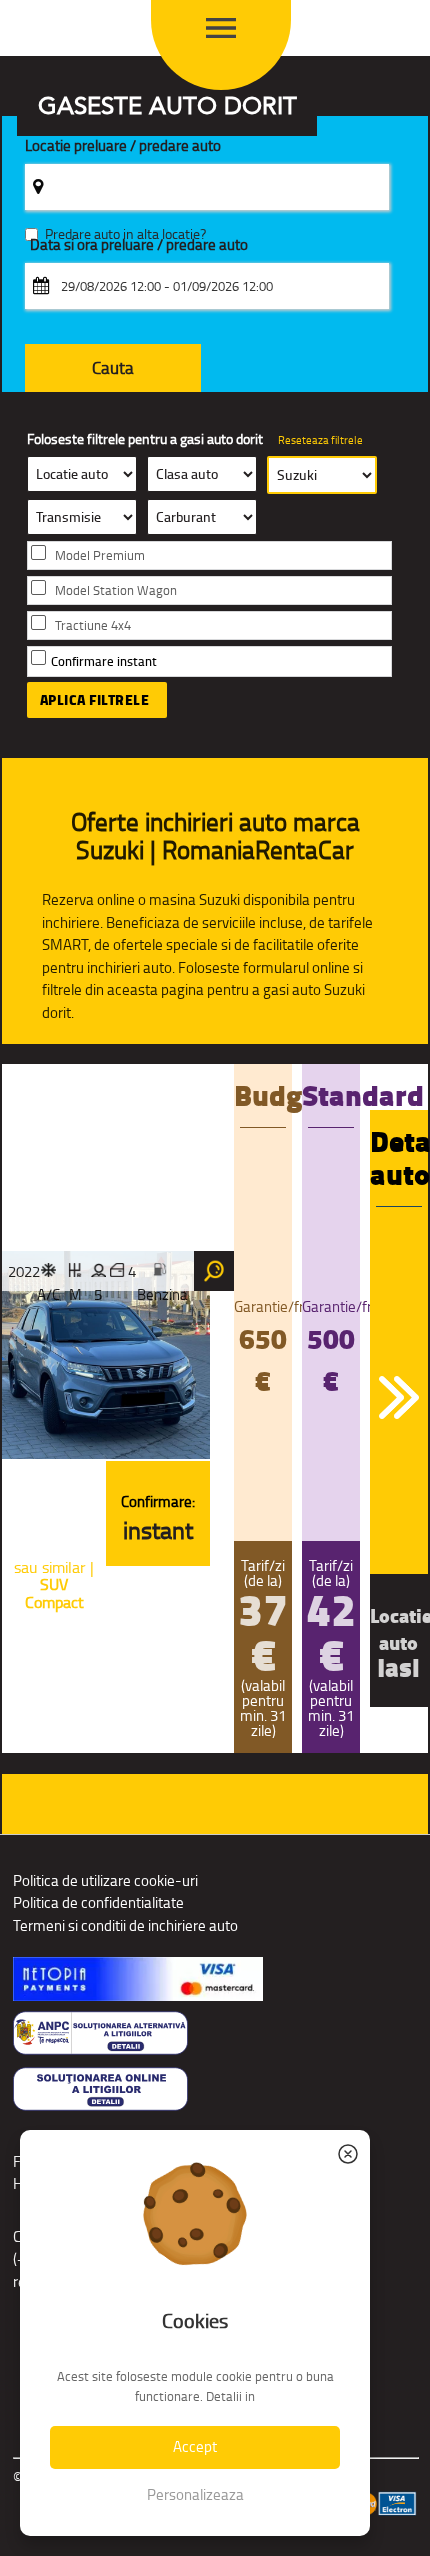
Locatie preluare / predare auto (123, 146)
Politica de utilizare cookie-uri (105, 1880)
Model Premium (100, 555)
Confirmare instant (104, 661)
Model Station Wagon (116, 590)
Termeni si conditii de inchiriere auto (125, 1925)
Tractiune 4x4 (93, 625)
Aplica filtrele (95, 700)
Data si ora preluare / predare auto (139, 245)
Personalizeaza (195, 2494)
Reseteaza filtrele (320, 440)
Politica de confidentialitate (98, 1902)
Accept (195, 2446)
